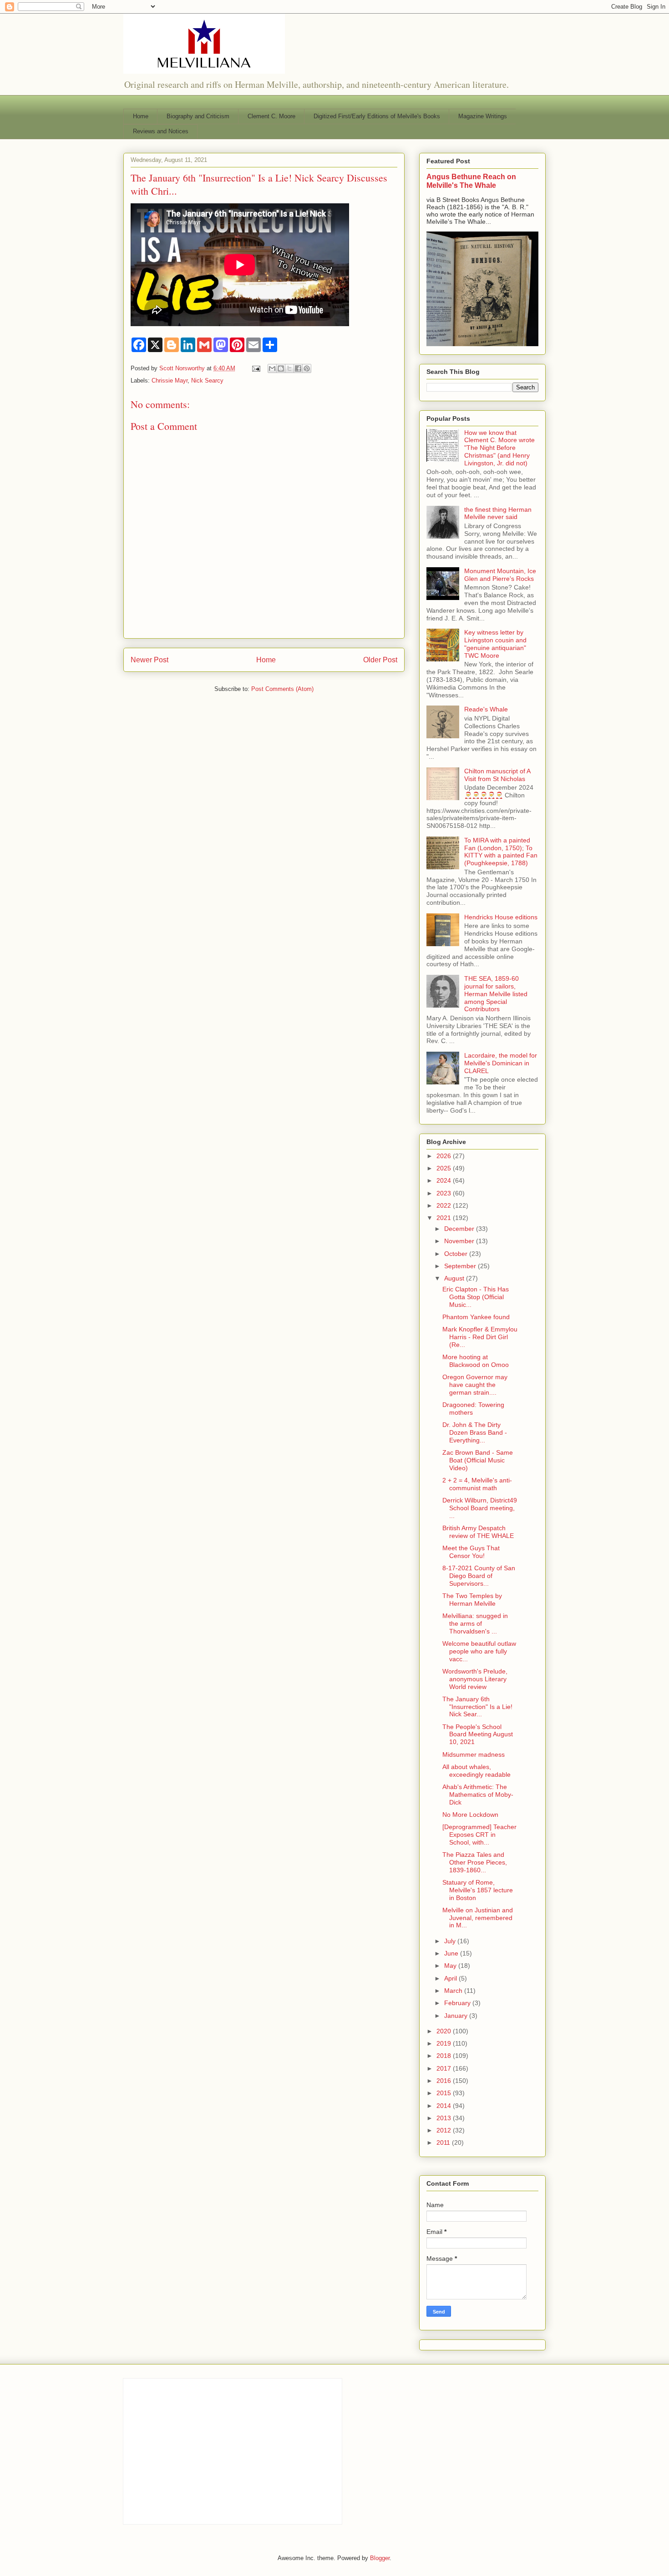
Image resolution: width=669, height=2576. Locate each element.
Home (141, 116)
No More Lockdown (470, 1815)
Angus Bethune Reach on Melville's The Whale (471, 181)
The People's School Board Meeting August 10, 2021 (478, 1734)
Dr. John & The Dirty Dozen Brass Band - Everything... (475, 1432)
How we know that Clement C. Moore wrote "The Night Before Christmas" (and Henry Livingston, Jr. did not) (499, 448)
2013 (445, 2118)
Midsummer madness (474, 1754)
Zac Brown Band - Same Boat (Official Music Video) (478, 1460)
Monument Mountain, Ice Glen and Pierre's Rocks (500, 575)
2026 (445, 1156)
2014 (445, 2106)
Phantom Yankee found (476, 1317)
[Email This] (272, 368)
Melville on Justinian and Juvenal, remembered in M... (478, 1918)
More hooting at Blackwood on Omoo (476, 1361)
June (452, 1953)
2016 (445, 2081)
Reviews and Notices (161, 131)
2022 (445, 1205)
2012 (445, 2130)
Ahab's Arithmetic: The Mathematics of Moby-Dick (478, 1795)
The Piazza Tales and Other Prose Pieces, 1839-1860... (475, 1862)
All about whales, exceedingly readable (476, 1771)
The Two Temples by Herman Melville (472, 1600)
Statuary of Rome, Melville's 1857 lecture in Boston (478, 1890)
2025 (445, 1168)
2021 (445, 1218)
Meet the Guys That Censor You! (471, 1552)
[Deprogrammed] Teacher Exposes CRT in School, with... (479, 1835)
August (455, 1278)
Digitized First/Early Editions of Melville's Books (377, 116)
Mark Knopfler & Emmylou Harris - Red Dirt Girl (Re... (480, 1337)
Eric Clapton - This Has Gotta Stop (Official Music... (476, 1297)
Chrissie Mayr (170, 381)
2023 (445, 1193)
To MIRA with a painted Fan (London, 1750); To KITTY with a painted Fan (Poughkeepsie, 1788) (501, 852)
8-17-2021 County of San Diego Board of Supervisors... (479, 1576)
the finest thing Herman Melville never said (498, 513)
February (458, 2003)
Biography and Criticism (198, 116)
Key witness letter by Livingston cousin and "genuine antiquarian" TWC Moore (495, 644)
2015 (445, 2093)
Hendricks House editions (501, 917)
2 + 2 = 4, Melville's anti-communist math (477, 1484)
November (460, 1241)
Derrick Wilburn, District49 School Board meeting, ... (480, 1508)
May (451, 1966)
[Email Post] (256, 368)
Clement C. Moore (271, 116)
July (451, 1941)
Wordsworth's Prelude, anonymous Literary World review (475, 1679)
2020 (445, 2031)
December (460, 1229)
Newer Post (150, 660)
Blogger (380, 2558)
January (457, 2016)
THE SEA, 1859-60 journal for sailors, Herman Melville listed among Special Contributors (496, 994)
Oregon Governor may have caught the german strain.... (475, 1385)
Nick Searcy (207, 381)
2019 (445, 2043)
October (457, 1254)
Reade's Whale (486, 709)
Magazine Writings (483, 116)
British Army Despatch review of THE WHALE (478, 1532)
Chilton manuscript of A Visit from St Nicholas (497, 775)
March (454, 1991)
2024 (445, 1180)
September (461, 1266)
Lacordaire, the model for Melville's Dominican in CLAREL (501, 1063)
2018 (445, 2056)
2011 (444, 2142)
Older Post (380, 660)
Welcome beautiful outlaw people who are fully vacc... (479, 1651)
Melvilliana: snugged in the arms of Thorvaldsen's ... (475, 1623)
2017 (445, 2068)
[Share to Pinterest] (307, 368)
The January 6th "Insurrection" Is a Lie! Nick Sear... (477, 1707)
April (451, 1978)
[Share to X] (289, 368)
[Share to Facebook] (298, 368)
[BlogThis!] (281, 368)
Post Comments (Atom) (282, 689)
